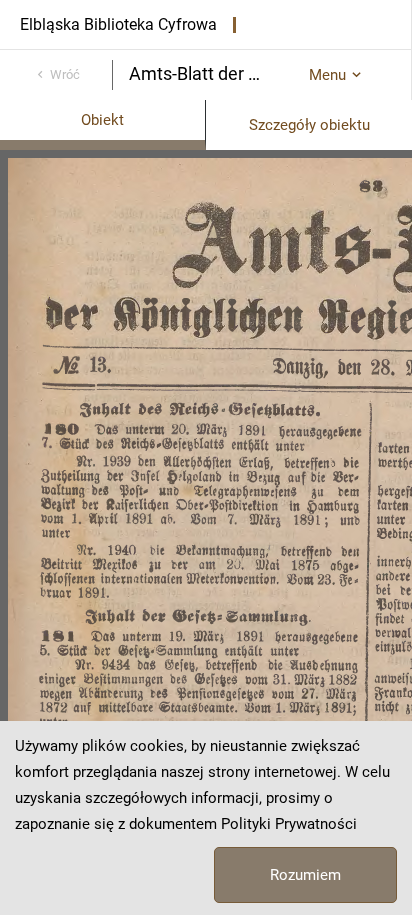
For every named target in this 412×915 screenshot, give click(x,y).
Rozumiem (305, 875)
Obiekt (102, 120)
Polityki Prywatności (289, 824)
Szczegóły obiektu (309, 125)
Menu (327, 75)
